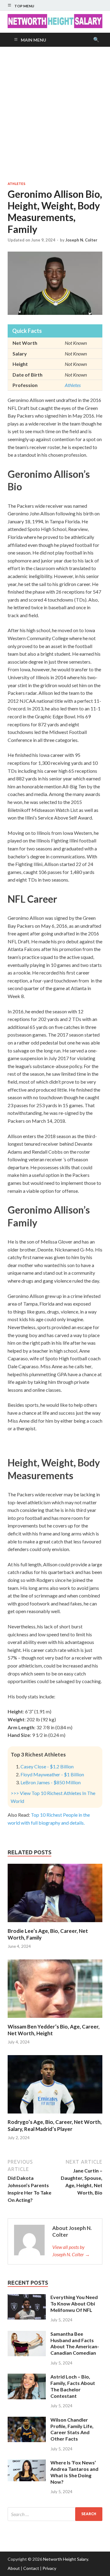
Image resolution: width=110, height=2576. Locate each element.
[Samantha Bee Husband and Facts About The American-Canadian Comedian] (27, 2334)
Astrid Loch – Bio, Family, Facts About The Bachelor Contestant (73, 2386)
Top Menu (24, 6)
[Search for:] (55, 2514)
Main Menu (33, 40)
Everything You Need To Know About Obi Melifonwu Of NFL (74, 2303)
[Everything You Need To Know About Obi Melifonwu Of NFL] (27, 2298)
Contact (31, 2568)
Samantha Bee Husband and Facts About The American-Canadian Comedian (75, 2343)
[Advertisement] (55, 114)
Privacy (49, 2568)
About (14, 2568)
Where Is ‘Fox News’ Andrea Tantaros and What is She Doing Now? (74, 2472)
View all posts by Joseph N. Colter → (71, 2251)
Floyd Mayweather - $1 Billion (52, 1774)
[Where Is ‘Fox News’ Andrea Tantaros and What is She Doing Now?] (27, 2463)
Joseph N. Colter (81, 240)
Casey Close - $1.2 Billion (47, 1766)
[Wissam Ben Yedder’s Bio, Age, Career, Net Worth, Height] (55, 2020)
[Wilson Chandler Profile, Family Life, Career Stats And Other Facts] (27, 2420)
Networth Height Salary (66, 2559)
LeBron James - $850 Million (51, 1782)
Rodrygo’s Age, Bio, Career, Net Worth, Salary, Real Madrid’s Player (55, 2125)
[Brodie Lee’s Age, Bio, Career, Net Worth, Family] (55, 1924)
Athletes (16, 184)
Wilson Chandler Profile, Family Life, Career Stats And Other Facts (72, 2429)
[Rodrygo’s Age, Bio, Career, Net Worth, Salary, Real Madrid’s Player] (55, 2115)
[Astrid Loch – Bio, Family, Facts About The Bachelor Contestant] (27, 2377)
